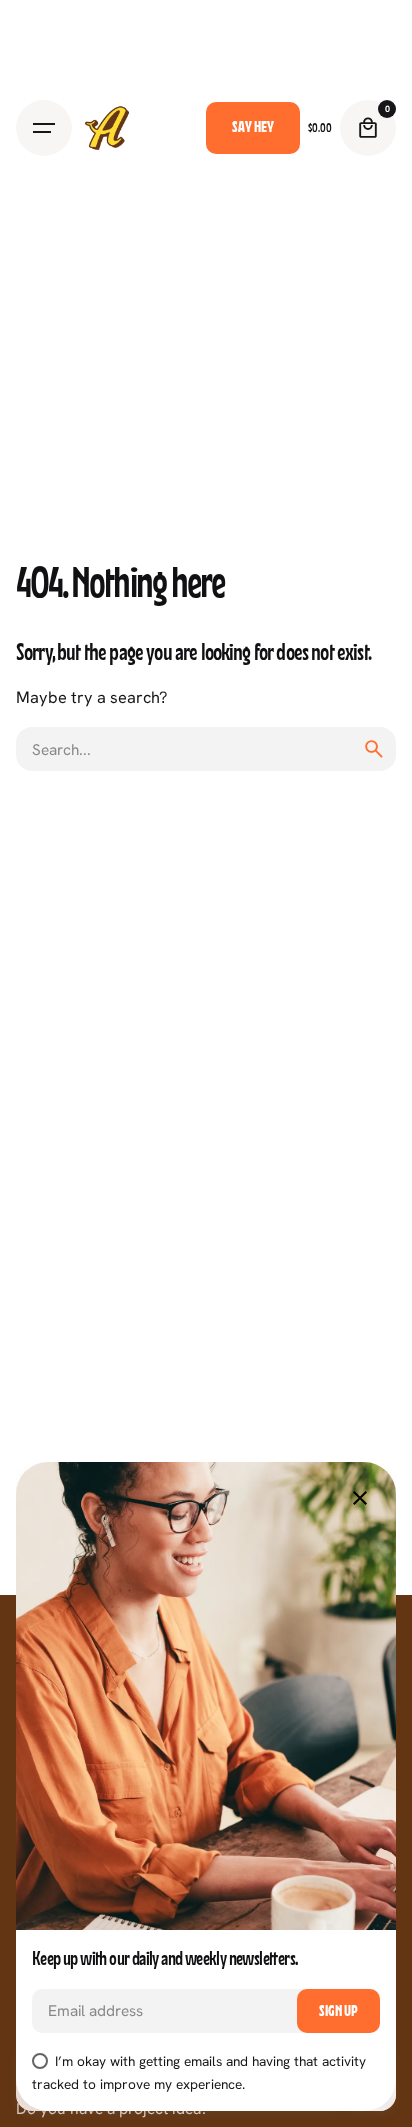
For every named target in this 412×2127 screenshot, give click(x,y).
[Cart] (368, 128)
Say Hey (253, 126)
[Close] (360, 1498)
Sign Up (338, 2010)
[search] (374, 749)
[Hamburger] (44, 128)
